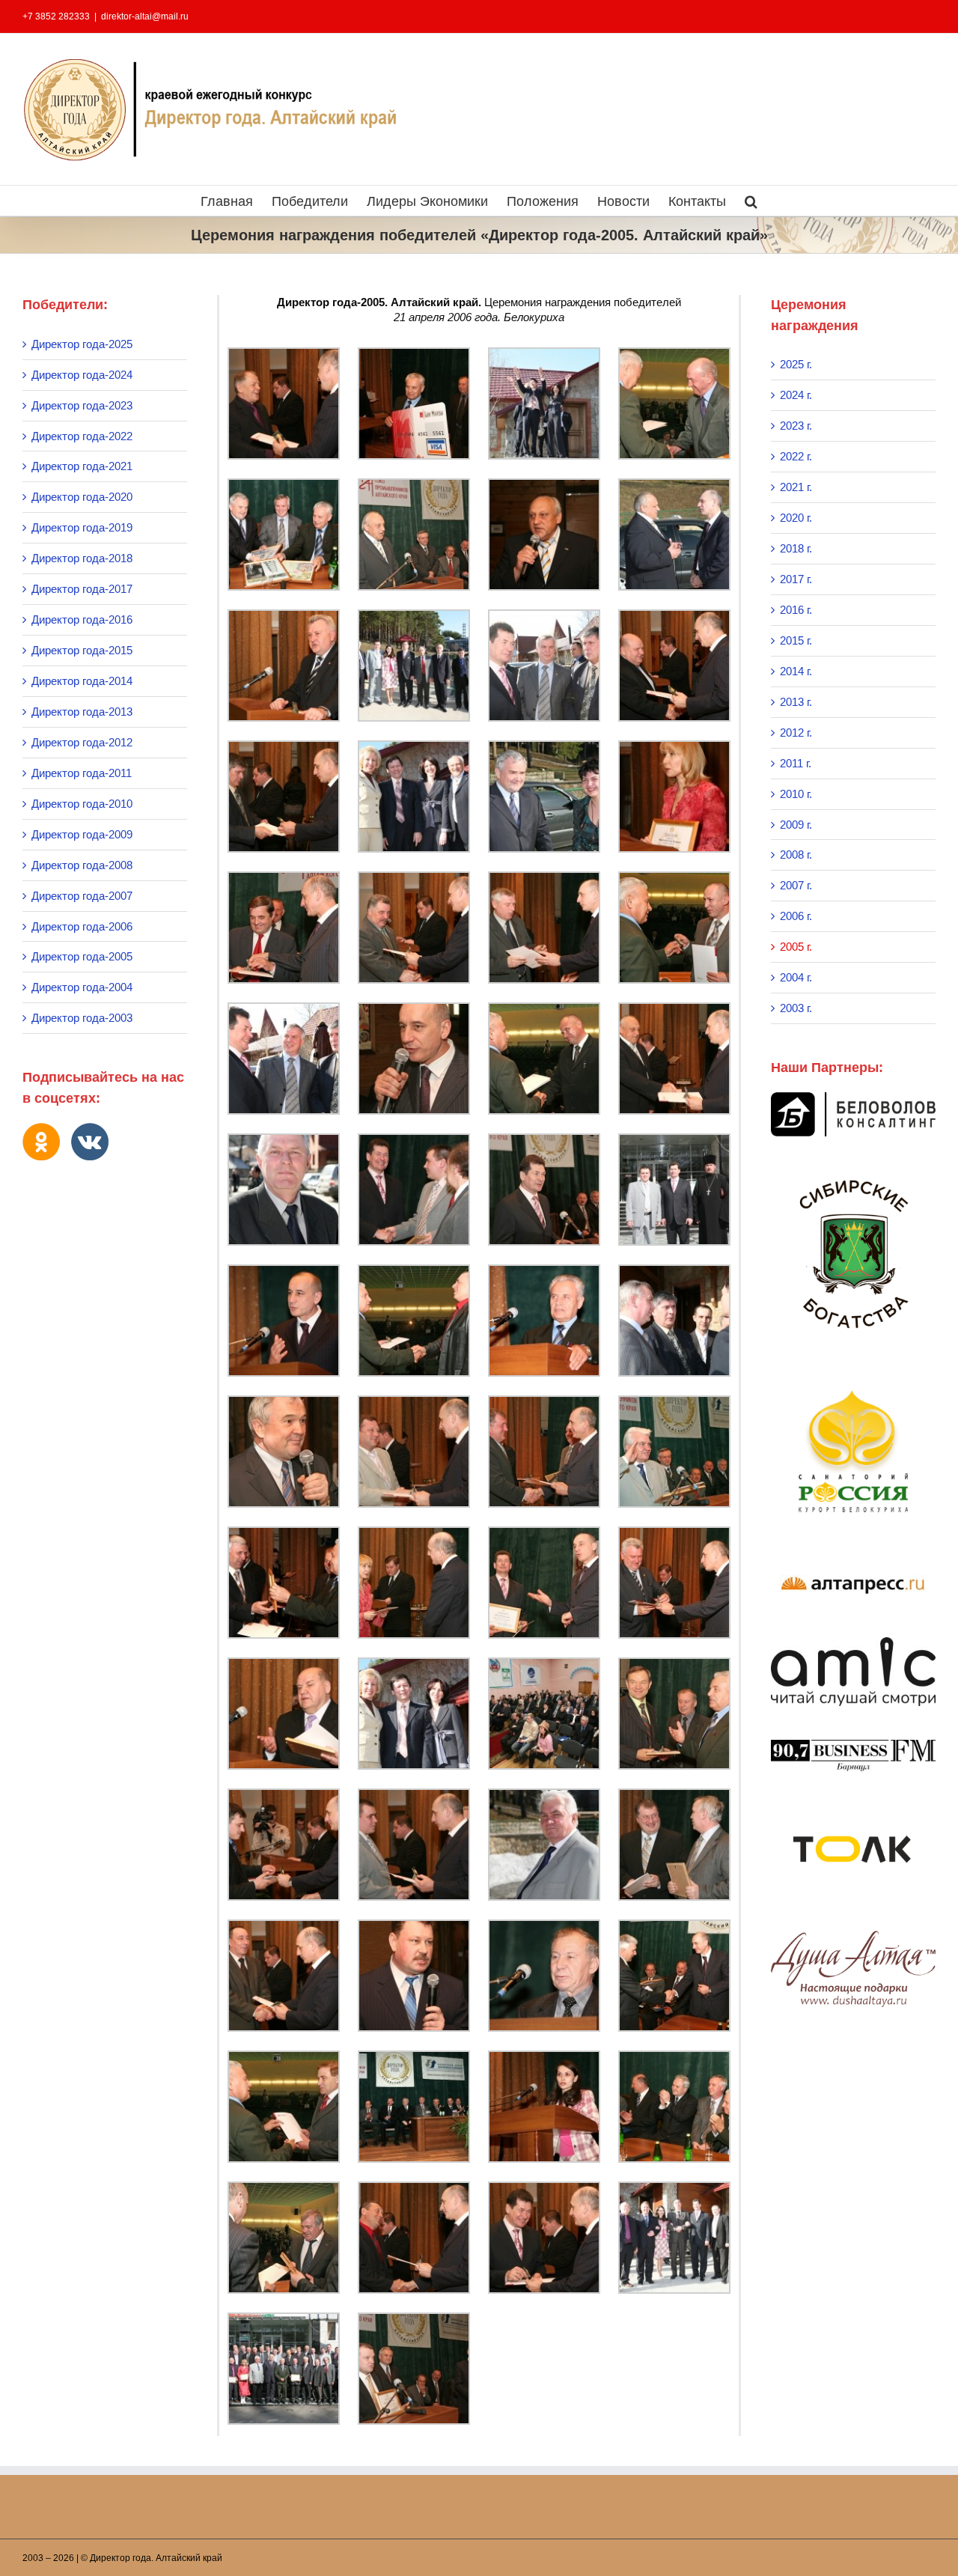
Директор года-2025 (82, 344)
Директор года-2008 (82, 865)
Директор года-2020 (82, 497)
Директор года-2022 (82, 436)
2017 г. (796, 579)
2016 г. (796, 610)
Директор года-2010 (82, 804)
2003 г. (796, 1008)
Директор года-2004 (82, 987)
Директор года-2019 (82, 527)
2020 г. (796, 518)
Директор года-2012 (82, 742)
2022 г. (796, 456)
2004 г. (796, 977)
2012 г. (796, 733)
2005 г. (796, 947)
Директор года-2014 (82, 681)
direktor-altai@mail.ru (145, 16)
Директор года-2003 (82, 1018)
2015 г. (796, 640)
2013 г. (796, 702)
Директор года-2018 (82, 558)
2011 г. (796, 763)
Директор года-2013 (82, 712)
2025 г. (796, 364)
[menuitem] (236, 201)
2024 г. (796, 395)
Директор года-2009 (82, 834)
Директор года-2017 (82, 589)
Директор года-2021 (82, 466)
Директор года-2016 (82, 619)
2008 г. (796, 855)
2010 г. (796, 794)
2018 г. (796, 548)
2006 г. (796, 916)
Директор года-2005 (82, 956)
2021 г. (796, 487)
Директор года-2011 (82, 773)
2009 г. (796, 825)
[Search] (751, 201)
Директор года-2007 (82, 896)
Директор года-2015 (82, 650)
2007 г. (796, 885)
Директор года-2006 (82, 926)
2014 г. (796, 671)
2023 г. (796, 426)
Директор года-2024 (82, 375)
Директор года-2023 (82, 405)
